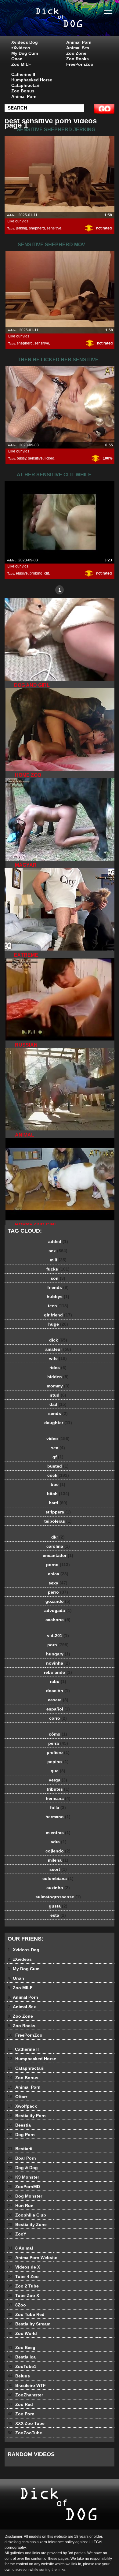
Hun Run (21, 2206)
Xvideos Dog (25, 42)
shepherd (37, 228)
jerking (22, 228)
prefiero (58, 1752)
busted (58, 1466)
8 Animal (20, 2248)
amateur (58, 1349)
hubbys (58, 1297)
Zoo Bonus (23, 91)
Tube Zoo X (23, 2295)
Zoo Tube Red (26, 2314)
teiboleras (58, 1521)
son (58, 1278)
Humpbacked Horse (32, 80)
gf (58, 1457)
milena (58, 1860)
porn (58, 1645)
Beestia (19, 2125)
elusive (22, 573)
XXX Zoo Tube (26, 2423)
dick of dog (75, 24)
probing (36, 573)
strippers (58, 1512)
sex (58, 1251)
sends (58, 1413)
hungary (58, 1654)
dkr (58, 1537)
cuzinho (58, 1888)
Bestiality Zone (27, 2224)
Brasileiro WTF (27, 2385)
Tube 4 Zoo (23, 2276)
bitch (58, 1494)
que (58, 1771)
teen (58, 1306)
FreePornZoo (80, 64)
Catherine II (23, 74)
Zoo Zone (76, 53)
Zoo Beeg (22, 2347)
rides (58, 1368)
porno (58, 1565)
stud (58, 1395)
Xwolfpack (22, 2106)
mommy (58, 1386)
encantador (58, 1555)
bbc (58, 1484)
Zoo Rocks (78, 59)
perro (58, 1592)
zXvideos (21, 48)
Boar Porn (22, 2158)
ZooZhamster (25, 2395)
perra (58, 1743)
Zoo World (22, 2333)
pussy (22, 458)
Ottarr (17, 2097)
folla (58, 1807)
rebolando (58, 1672)
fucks (58, 1269)
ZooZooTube (25, 2433)
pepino (58, 1762)
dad (58, 1404)
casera (58, 1700)
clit (47, 573)
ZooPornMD (24, 2187)
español (58, 1709)
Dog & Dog (23, 2168)
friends (58, 1287)
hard (58, 1503)
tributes (58, 1789)
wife (58, 1358)
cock (58, 1475)
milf (58, 1260)
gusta (58, 1906)
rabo (58, 1681)
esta (58, 1915)
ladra (58, 1842)
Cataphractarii (26, 85)
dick (58, 1340)
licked (49, 458)
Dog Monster (25, 2196)
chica (58, 1574)
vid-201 (58, 1636)
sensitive (54, 228)
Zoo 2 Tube (23, 2286)
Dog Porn (21, 2135)
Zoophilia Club (27, 2215)
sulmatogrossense (58, 1897)
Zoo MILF (21, 64)
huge (58, 1324)
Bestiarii (20, 2149)
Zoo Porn (21, 2414)
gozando (58, 1601)
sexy (58, 1583)
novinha (58, 1663)
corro (58, 1718)
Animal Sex (78, 48)
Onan (17, 59)
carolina (58, 1546)
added (58, 1241)
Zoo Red (20, 2404)
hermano (58, 1817)
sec (58, 1448)
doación (58, 1691)
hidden (58, 1377)
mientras (58, 1833)
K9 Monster (23, 2177)
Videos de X (24, 2267)
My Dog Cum (25, 53)
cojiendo (58, 1851)
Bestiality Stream (29, 2324)
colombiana (58, 1878)
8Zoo (17, 2305)
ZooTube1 (22, 2366)
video (58, 1439)
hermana (58, 1798)
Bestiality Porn (27, 2116)
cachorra (58, 1620)
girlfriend (58, 1315)
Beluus (19, 2376)
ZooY (17, 2234)
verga (58, 1780)
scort (58, 1869)
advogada (58, 1610)
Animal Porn (79, 42)
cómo (58, 1734)
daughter (58, 1423)
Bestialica (22, 2357)
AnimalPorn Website (32, 2258)
